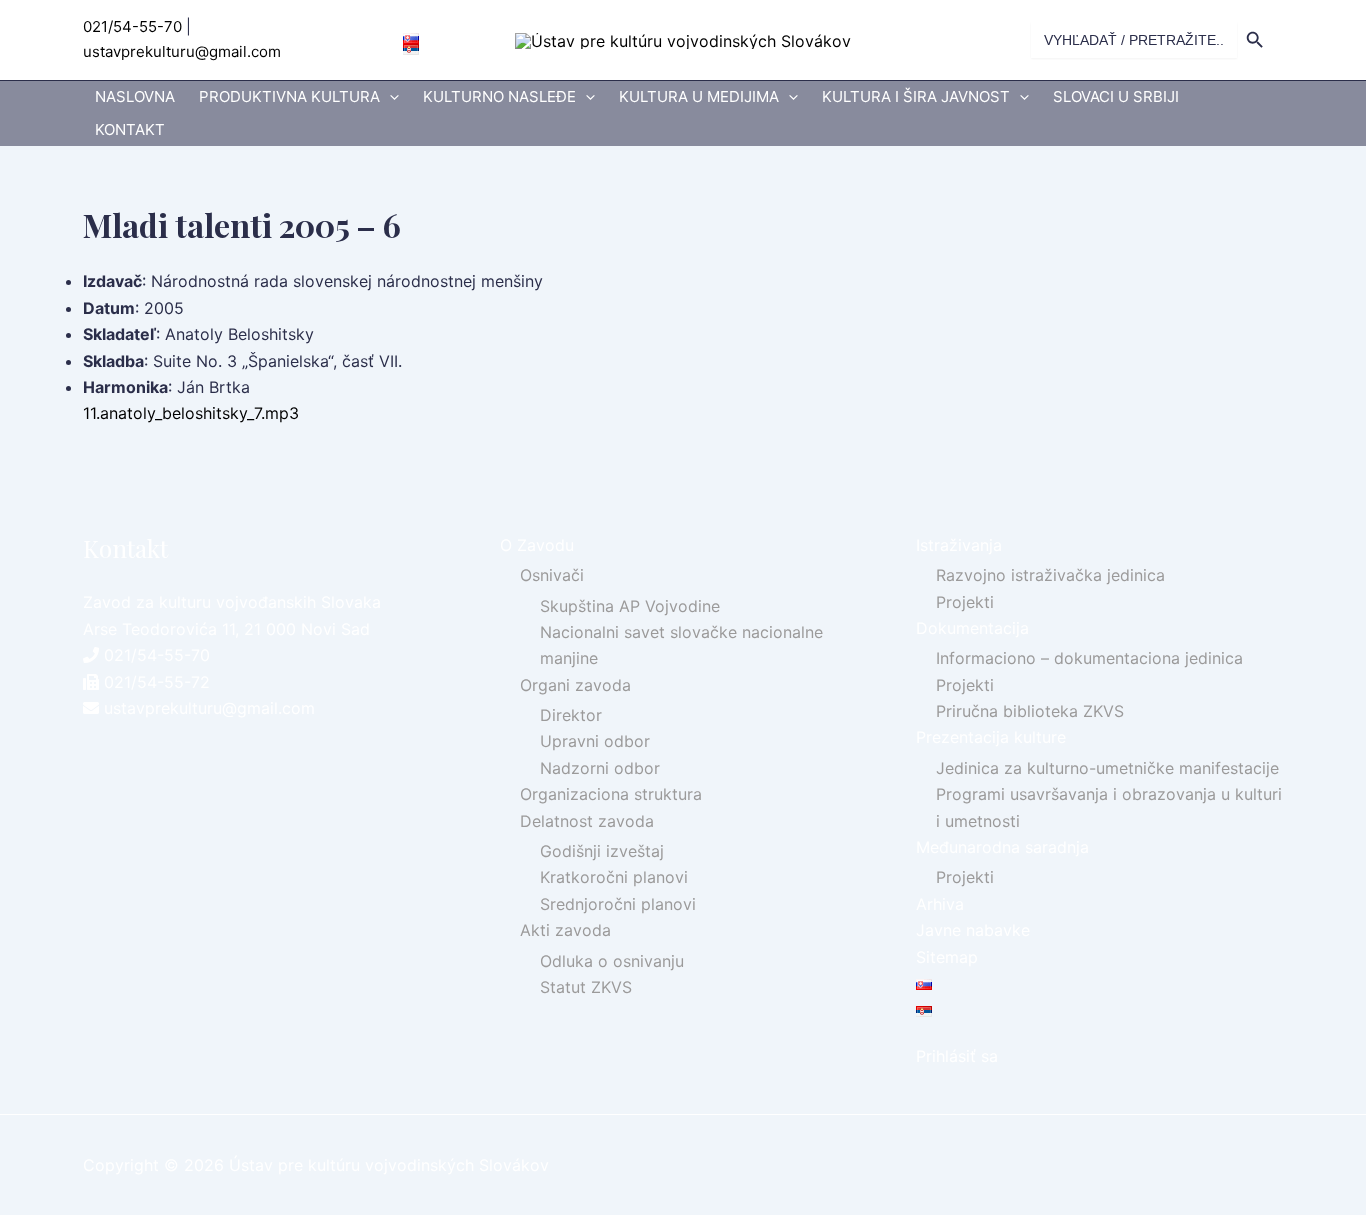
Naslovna (135, 96)
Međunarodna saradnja (1002, 847)
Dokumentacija (972, 628)
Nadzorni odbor (600, 768)
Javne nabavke (973, 930)
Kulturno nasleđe (499, 96)
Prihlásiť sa (957, 1056)
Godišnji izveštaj (602, 851)
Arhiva (940, 904)
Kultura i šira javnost (916, 96)
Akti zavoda (565, 930)
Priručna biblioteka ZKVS (1030, 711)
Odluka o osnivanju (612, 961)
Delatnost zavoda (587, 821)
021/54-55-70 (132, 26)
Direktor (571, 715)
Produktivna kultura (289, 96)
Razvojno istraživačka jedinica (1050, 575)
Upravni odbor (595, 741)
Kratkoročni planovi (614, 877)
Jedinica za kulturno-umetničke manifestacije (1107, 768)
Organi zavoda (575, 685)
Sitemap (947, 957)
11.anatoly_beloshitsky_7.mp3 (191, 413)
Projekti (965, 602)
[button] (389, 97)
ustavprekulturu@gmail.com (182, 51)
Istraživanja (959, 545)
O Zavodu (537, 545)
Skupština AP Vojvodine (630, 606)
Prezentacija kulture (991, 737)
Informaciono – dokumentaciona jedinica (1089, 658)
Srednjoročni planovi (618, 904)
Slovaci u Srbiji (1116, 96)
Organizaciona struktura (611, 794)
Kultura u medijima (699, 96)
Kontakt (130, 129)
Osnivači (552, 575)
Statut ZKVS (586, 987)
